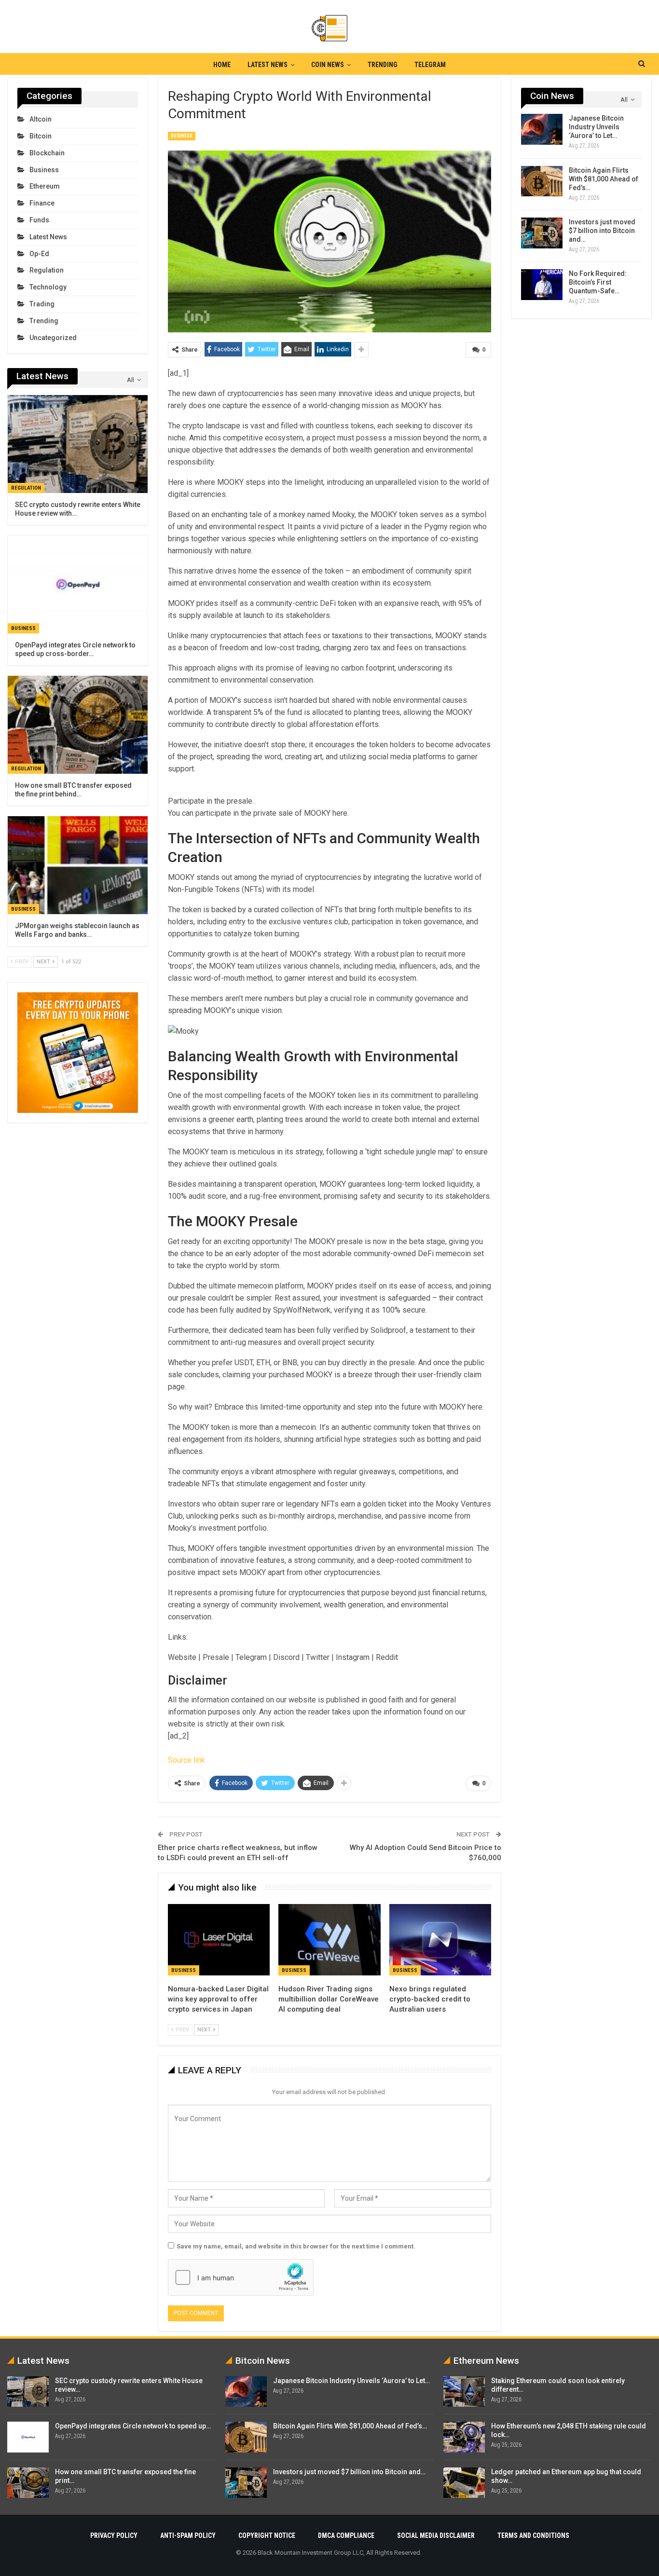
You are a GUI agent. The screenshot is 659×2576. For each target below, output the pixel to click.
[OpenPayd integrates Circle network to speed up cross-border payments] (78, 584)
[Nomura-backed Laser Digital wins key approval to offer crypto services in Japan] (219, 1940)
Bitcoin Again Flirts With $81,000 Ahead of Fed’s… (604, 179)
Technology (48, 287)
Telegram (430, 65)
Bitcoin (41, 136)
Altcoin (41, 119)
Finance (42, 203)
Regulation (47, 270)
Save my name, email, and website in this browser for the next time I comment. (296, 2246)
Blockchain (47, 153)
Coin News (328, 65)
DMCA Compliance (346, 2535)
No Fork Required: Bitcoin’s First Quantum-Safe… (598, 282)
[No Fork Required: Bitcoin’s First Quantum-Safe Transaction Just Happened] (542, 285)
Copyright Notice (267, 2535)
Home (222, 65)
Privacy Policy (114, 2535)
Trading (42, 304)
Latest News (268, 65)
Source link (186, 1760)
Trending (383, 65)
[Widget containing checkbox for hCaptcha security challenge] (241, 2277)
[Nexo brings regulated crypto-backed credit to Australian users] (440, 1940)
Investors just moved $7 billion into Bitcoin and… (602, 231)
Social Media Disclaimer (436, 2535)
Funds (39, 220)
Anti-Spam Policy (188, 2535)
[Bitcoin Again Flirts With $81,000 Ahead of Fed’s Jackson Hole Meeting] (542, 181)
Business (182, 136)
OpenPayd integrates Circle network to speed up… (133, 2426)
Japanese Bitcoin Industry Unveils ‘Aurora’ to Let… (596, 127)
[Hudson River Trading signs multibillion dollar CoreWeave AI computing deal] (329, 1940)
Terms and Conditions (533, 2535)
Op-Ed (39, 254)
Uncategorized (53, 338)
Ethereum (45, 186)
